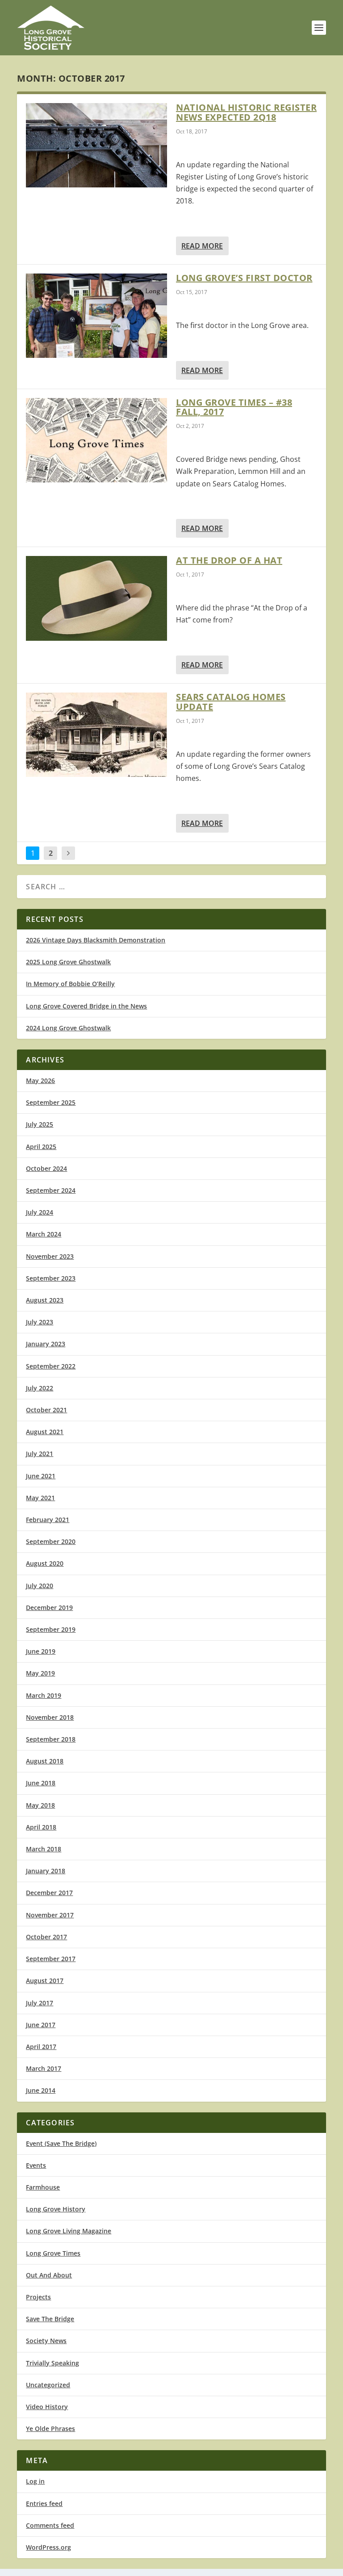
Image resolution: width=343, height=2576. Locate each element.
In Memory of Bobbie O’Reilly (70, 984)
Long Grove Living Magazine (69, 2231)
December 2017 (49, 1893)
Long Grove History (56, 2209)
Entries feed (44, 2503)
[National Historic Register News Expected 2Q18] (96, 145)
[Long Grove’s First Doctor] (96, 316)
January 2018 (46, 1871)
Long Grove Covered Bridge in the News (86, 1006)
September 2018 (51, 1739)
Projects (38, 2297)
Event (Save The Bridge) (61, 2143)
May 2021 (40, 1498)
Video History (47, 2407)
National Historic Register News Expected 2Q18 (246, 112)
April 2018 (41, 1827)
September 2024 (51, 1190)
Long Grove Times (53, 2253)
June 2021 (41, 1476)
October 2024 (46, 1168)
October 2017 (46, 1937)
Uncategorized (48, 2385)
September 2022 (51, 1366)
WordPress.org (48, 2547)
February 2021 (48, 1520)
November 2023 (50, 1256)
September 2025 (51, 1102)
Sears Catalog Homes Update (231, 702)
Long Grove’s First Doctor (244, 278)
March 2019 (44, 1695)
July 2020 (40, 1586)
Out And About (49, 2275)
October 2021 (46, 1410)
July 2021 (40, 1454)
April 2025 (41, 1147)
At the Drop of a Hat (229, 560)
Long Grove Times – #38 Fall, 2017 (234, 407)
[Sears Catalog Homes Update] (96, 735)
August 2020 (45, 1563)
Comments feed (50, 2525)
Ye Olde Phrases (50, 2429)
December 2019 (49, 1607)
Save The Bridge (50, 2319)
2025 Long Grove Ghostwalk (68, 962)
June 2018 (41, 1783)
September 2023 (51, 1278)
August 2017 (45, 1981)
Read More (202, 246)
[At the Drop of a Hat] (96, 598)
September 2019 (51, 1629)
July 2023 (40, 1322)
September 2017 (51, 1959)
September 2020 (51, 1541)
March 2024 (44, 1234)
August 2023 (45, 1300)
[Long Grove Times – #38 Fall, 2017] (96, 440)
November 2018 (50, 1717)
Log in (35, 2481)
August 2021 (45, 1432)
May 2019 (40, 1673)
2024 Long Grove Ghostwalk (68, 1028)
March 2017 (44, 2068)
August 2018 (45, 1761)
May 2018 (40, 1805)
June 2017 (41, 2025)
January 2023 (46, 1344)
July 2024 (40, 1212)
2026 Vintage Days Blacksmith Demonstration (96, 940)
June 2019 (41, 1651)
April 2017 (41, 2047)
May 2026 (40, 1081)
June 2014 (41, 2090)
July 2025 (40, 1124)
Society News (46, 2341)
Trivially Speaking (52, 2363)
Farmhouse (43, 2187)
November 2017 (50, 1915)
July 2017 (40, 2003)
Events (36, 2165)
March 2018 (44, 1849)
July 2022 (40, 1388)
